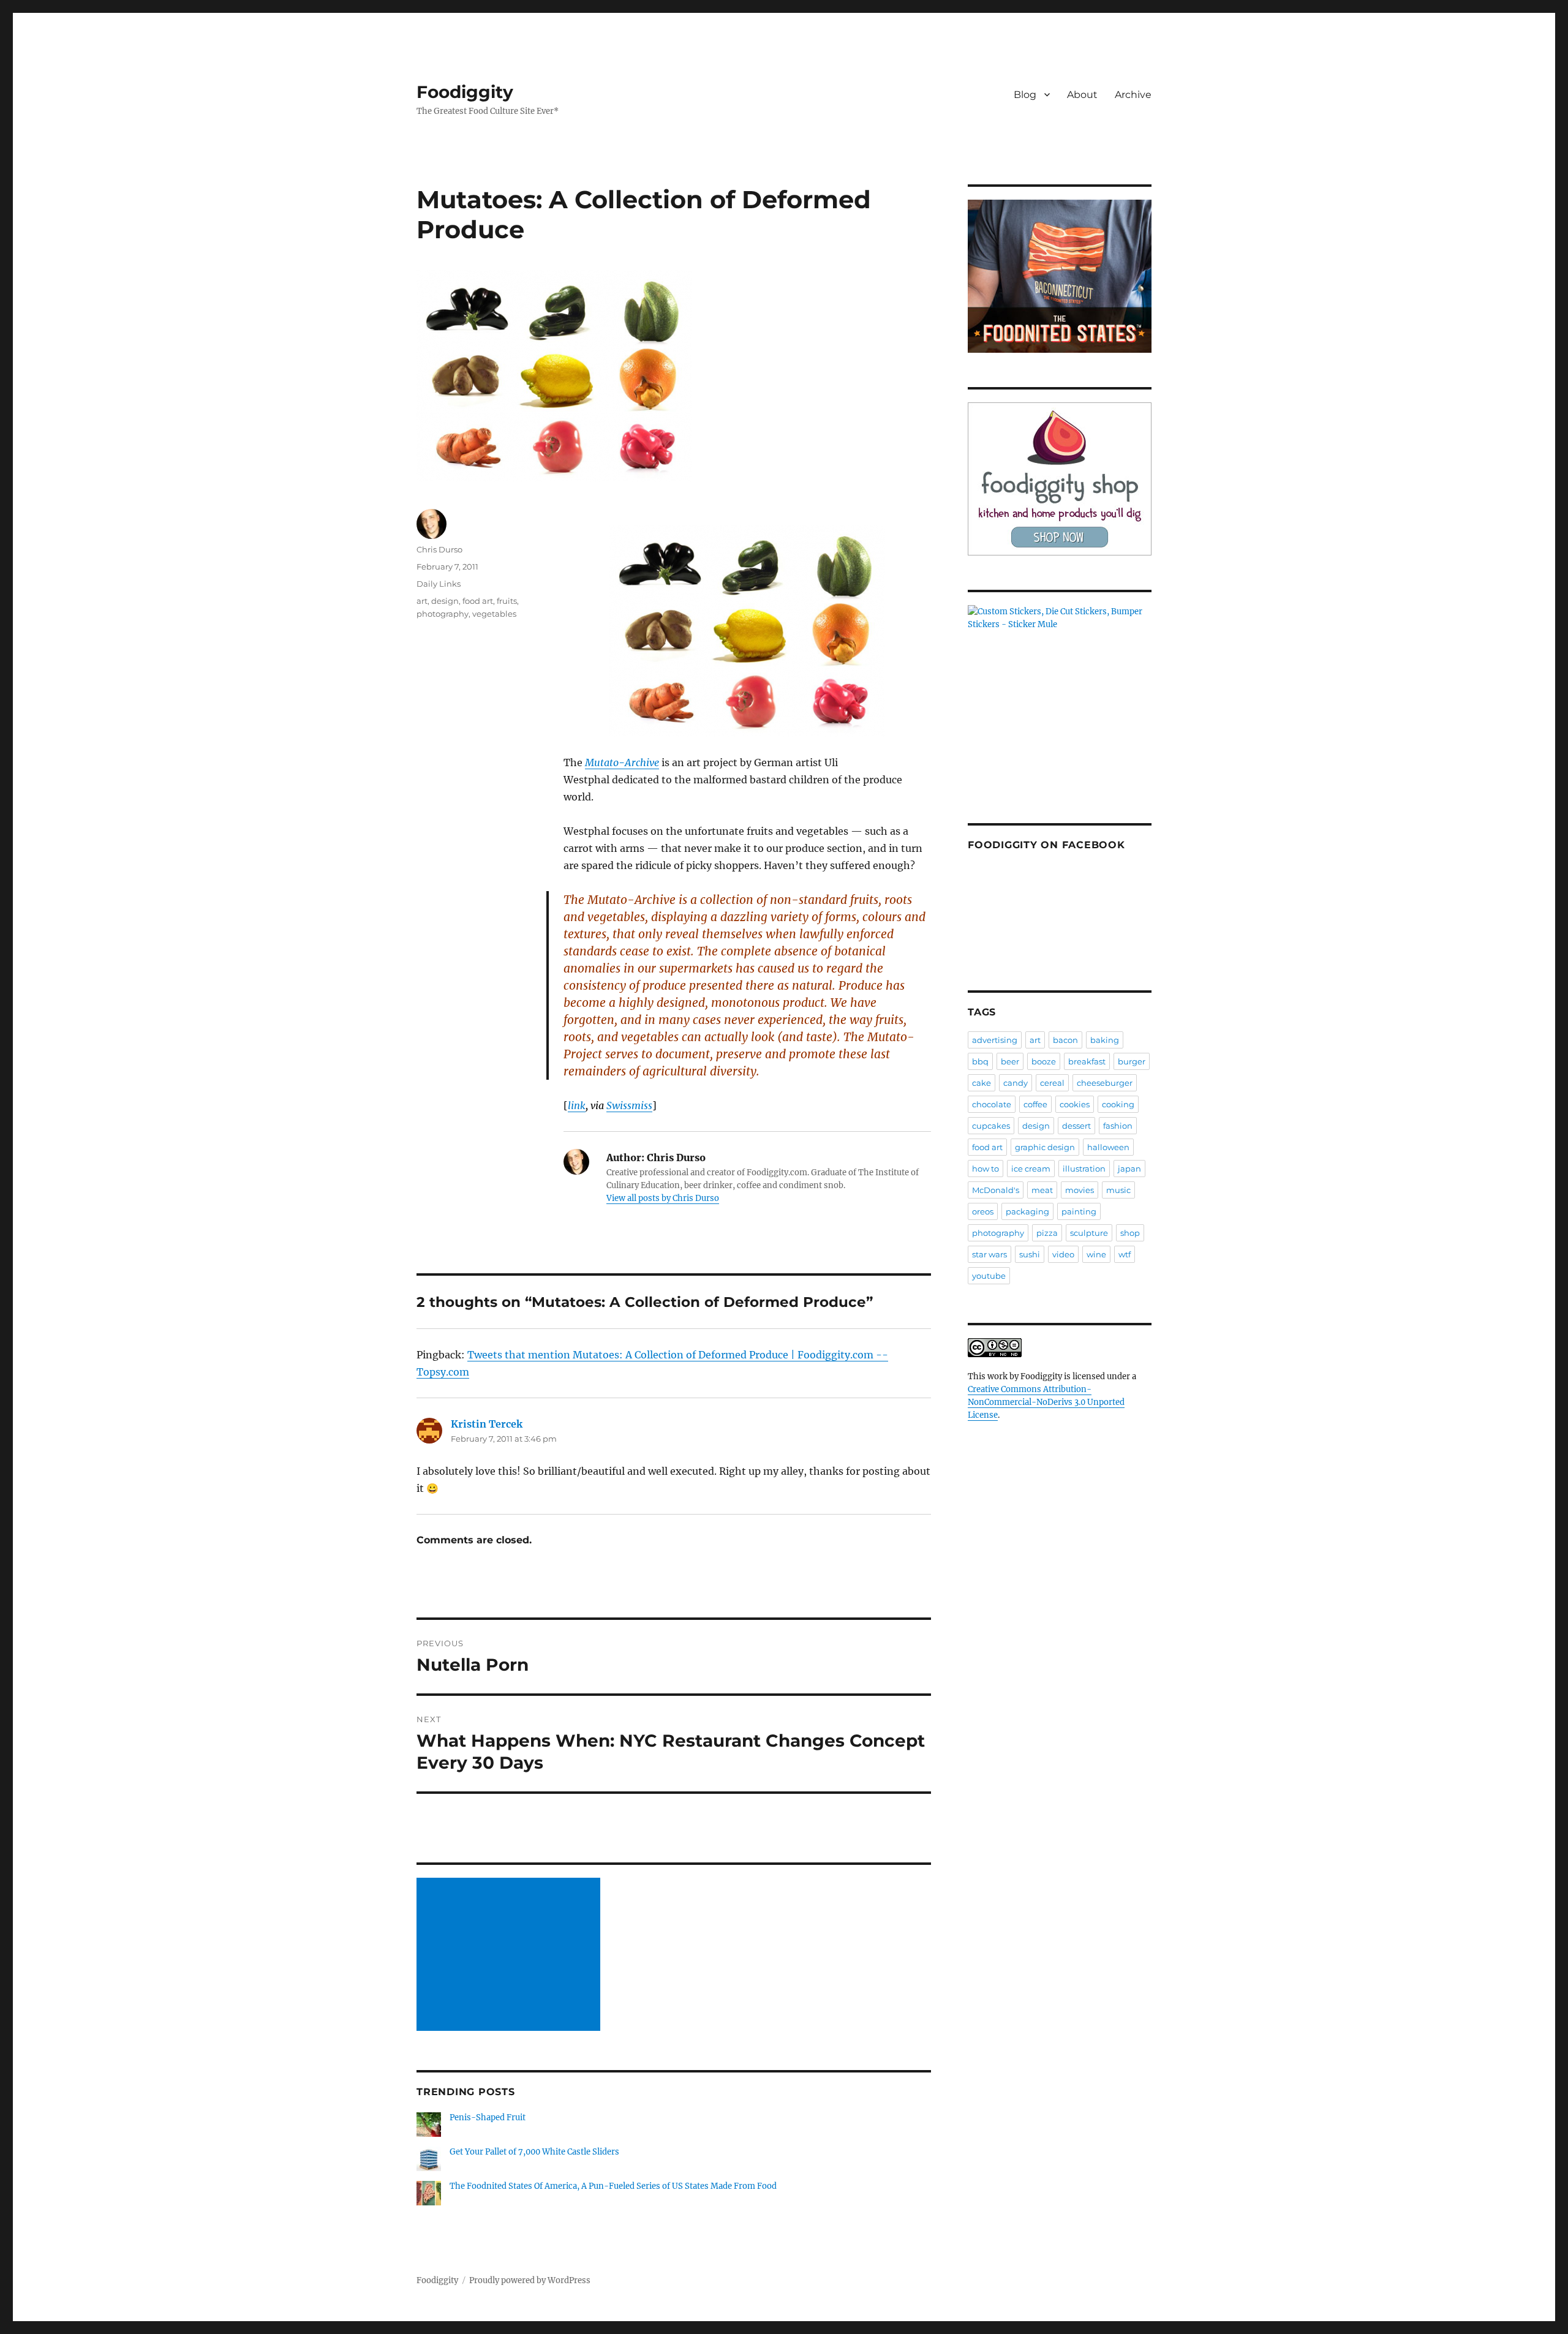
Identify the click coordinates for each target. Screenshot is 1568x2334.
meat (1042, 1190)
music (1118, 1190)
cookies (1075, 1104)
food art (478, 601)
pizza (1047, 1233)
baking (1105, 1040)
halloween (1108, 1147)
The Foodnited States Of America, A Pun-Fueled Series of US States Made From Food (613, 2186)
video (1063, 1254)
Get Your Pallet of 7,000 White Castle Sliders (534, 2152)
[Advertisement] (510, 1956)
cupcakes (991, 1126)
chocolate (992, 1104)
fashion (1118, 1126)
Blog (1025, 95)
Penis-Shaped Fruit (488, 2118)
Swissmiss (629, 1105)
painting (1079, 1211)
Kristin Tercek (487, 1424)
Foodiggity (465, 92)
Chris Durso (439, 549)
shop (1130, 1233)
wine (1096, 1254)
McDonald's (996, 1190)
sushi (1030, 1254)
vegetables (494, 614)
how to (986, 1169)
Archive (1133, 95)
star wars (989, 1254)
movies (1080, 1190)
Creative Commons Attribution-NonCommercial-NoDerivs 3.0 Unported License (1046, 1402)
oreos (983, 1211)
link (577, 1105)
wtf (1125, 1254)
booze (1044, 1061)
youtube (989, 1276)
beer (1010, 1061)
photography (443, 614)
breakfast (1087, 1061)
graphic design (1045, 1147)
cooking (1118, 1104)
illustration (1084, 1169)
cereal (1052, 1083)
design (445, 601)
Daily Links (439, 584)
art (422, 601)
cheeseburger (1105, 1083)
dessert (1076, 1126)
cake (982, 1083)
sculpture (1089, 1233)
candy (1016, 1083)
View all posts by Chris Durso (663, 1198)
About (1082, 95)
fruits (507, 601)
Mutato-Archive (622, 762)
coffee (1035, 1104)
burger (1132, 1061)
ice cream (1031, 1169)
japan (1129, 1169)
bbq (980, 1061)
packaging (1027, 1211)
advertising (995, 1040)
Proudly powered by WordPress (530, 2280)
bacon (1065, 1040)
